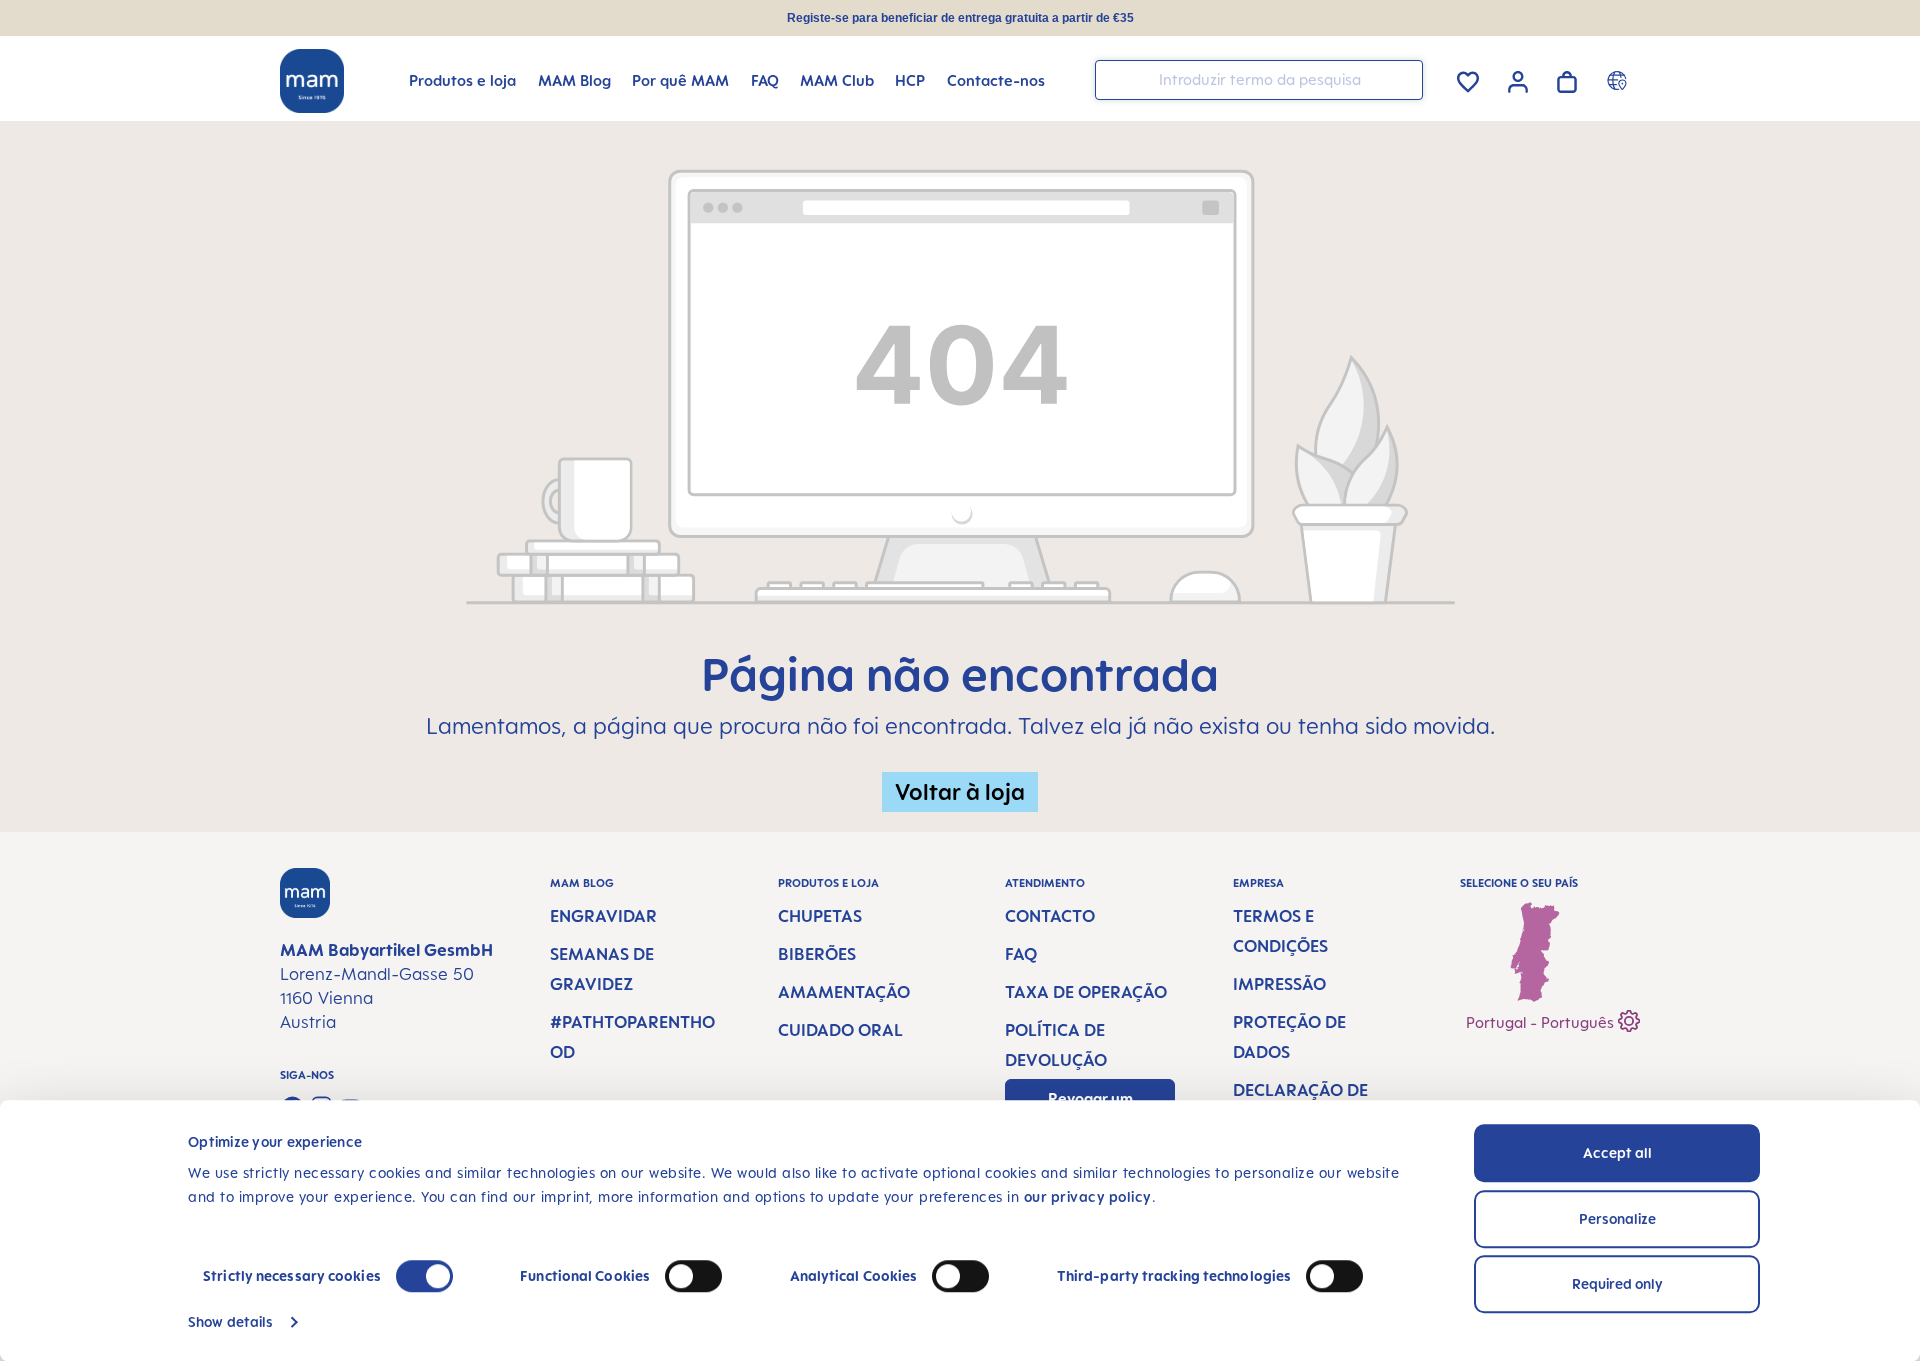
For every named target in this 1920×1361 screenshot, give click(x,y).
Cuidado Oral (840, 1030)
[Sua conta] (1518, 79)
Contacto (1050, 916)
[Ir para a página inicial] (312, 81)
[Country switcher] (1619, 80)
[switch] (693, 1276)
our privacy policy (1088, 1196)
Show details (230, 1321)
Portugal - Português (1542, 1022)
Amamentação (844, 992)
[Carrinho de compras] (1567, 78)
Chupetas (820, 916)
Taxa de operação (1086, 992)
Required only (1617, 1283)
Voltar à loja (960, 791)
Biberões (817, 954)
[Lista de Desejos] (1468, 78)
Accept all (1617, 1152)
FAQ (1021, 954)
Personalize (1617, 1218)
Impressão (1279, 984)
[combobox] (1259, 80)
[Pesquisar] (1403, 78)
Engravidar (603, 916)
